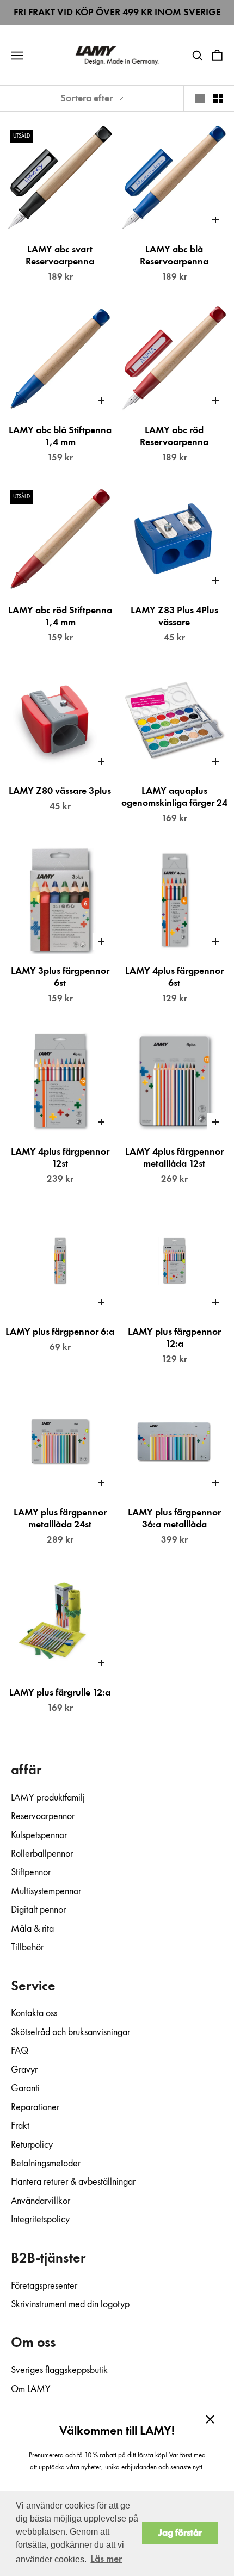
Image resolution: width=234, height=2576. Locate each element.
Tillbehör (27, 1948)
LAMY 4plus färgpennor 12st (60, 1158)
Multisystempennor (46, 1891)
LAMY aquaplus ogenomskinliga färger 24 (174, 797)
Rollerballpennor (42, 1854)
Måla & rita (32, 1929)
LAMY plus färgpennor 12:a (174, 1338)
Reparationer (35, 2107)
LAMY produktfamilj (48, 1798)
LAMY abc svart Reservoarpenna (60, 256)
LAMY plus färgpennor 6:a (60, 1332)
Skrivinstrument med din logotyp (70, 2304)
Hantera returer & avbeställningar (73, 2182)
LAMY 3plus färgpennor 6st (60, 977)
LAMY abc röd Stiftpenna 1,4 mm (60, 617)
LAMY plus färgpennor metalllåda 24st (60, 1519)
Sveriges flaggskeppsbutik (59, 2370)
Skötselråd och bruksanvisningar (70, 2032)
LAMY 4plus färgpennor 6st (174, 977)
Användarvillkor (41, 2201)
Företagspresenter (44, 2286)
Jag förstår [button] (180, 2533)
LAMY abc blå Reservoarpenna (174, 256)
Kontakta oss (34, 2013)
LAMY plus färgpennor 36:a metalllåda (174, 1519)
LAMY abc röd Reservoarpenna (174, 436)
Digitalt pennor (38, 1910)
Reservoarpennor (43, 1816)
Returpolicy (32, 2145)
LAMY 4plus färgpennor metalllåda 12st (174, 1158)
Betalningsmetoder (46, 2164)
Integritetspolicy (40, 2220)
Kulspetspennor (39, 1835)
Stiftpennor (31, 1872)
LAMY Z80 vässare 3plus (60, 791)
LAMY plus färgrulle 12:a (60, 1693)
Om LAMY (31, 2389)
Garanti (25, 2088)
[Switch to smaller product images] (218, 98)
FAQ (20, 2051)
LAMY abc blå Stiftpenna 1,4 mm (60, 436)
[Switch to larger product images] (200, 98)
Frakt (20, 2126)
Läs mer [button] (106, 2559)
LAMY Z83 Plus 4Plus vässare (174, 617)
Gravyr (24, 2070)
